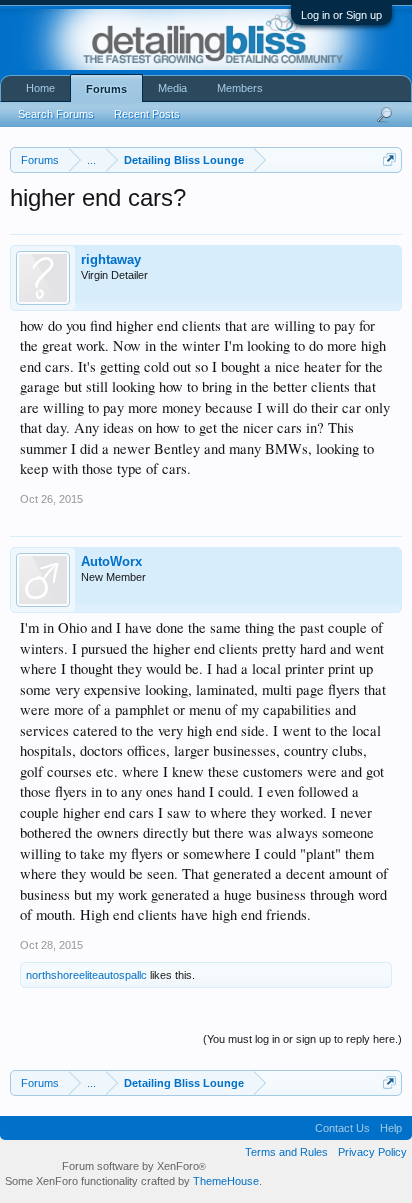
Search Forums (56, 114)
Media (172, 88)
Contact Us (342, 1128)
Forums (106, 89)
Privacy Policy (372, 1152)
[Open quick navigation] (389, 159)
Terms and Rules (286, 1152)
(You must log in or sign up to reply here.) (302, 1039)
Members (240, 88)
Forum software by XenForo (134, 1166)
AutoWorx (111, 561)
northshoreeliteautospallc (86, 975)
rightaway (111, 259)
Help (391, 1128)
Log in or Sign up (341, 15)
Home (40, 88)
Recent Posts (147, 114)
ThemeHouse (226, 1181)
